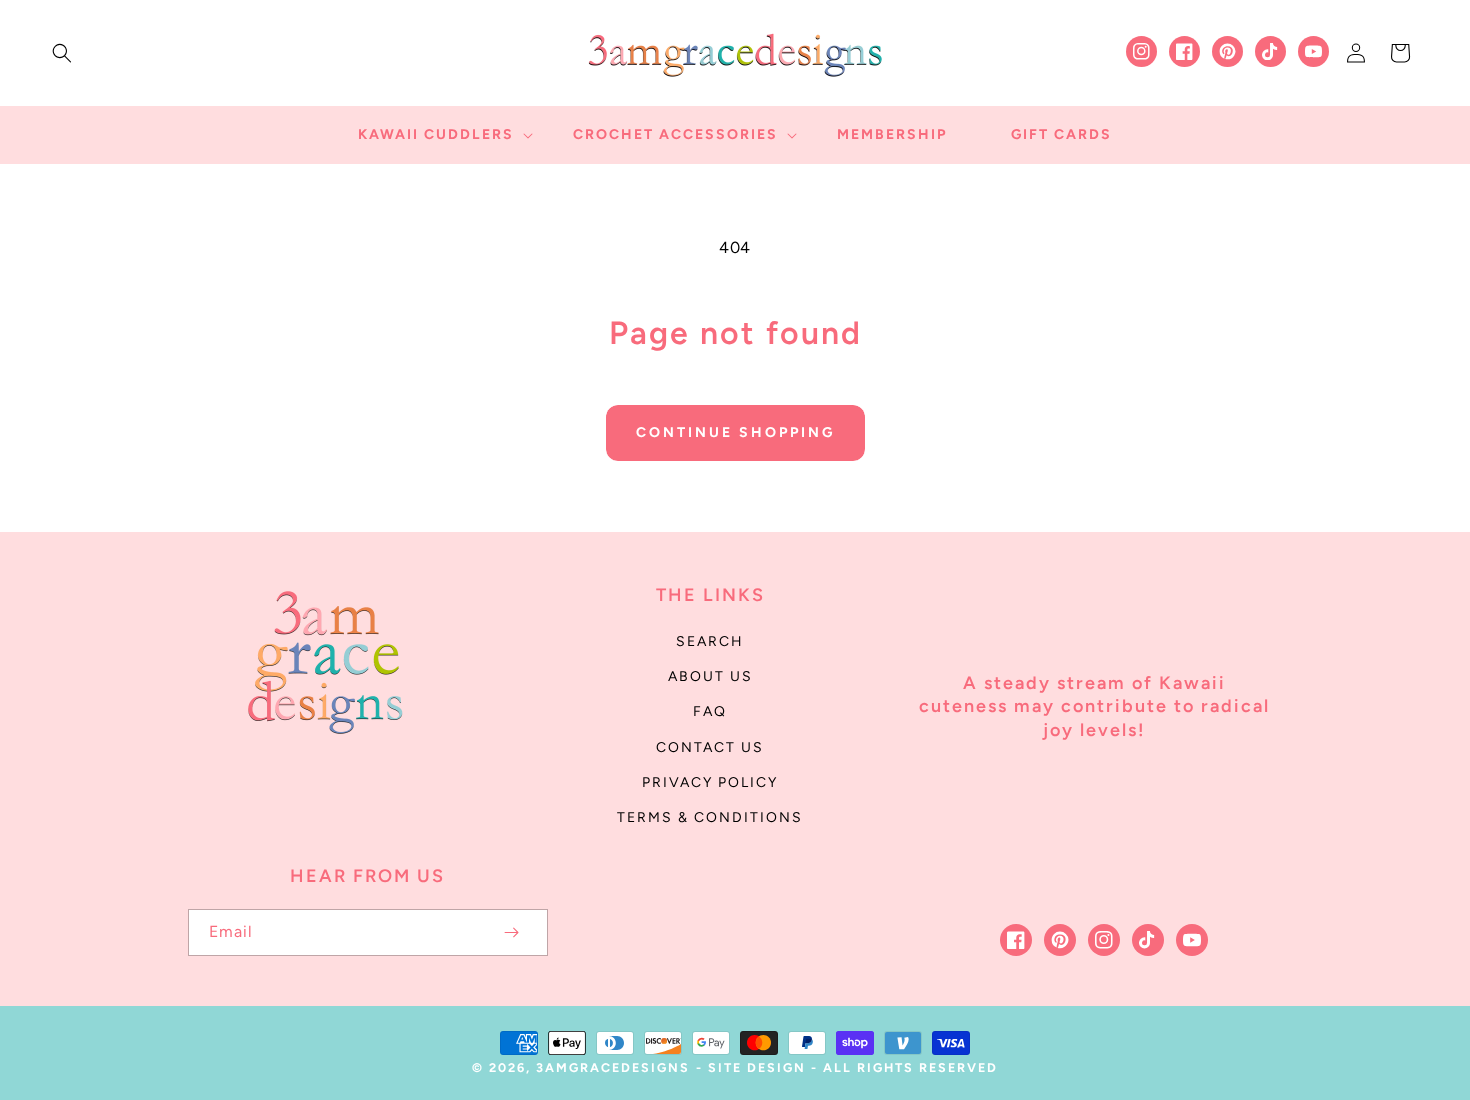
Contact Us (710, 747)
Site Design (757, 1067)
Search (710, 641)
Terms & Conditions (710, 817)
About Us (710, 676)
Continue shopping (735, 432)
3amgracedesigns (613, 1067)
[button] (62, 53)
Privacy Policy (710, 782)
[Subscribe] (512, 932)
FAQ (710, 711)
